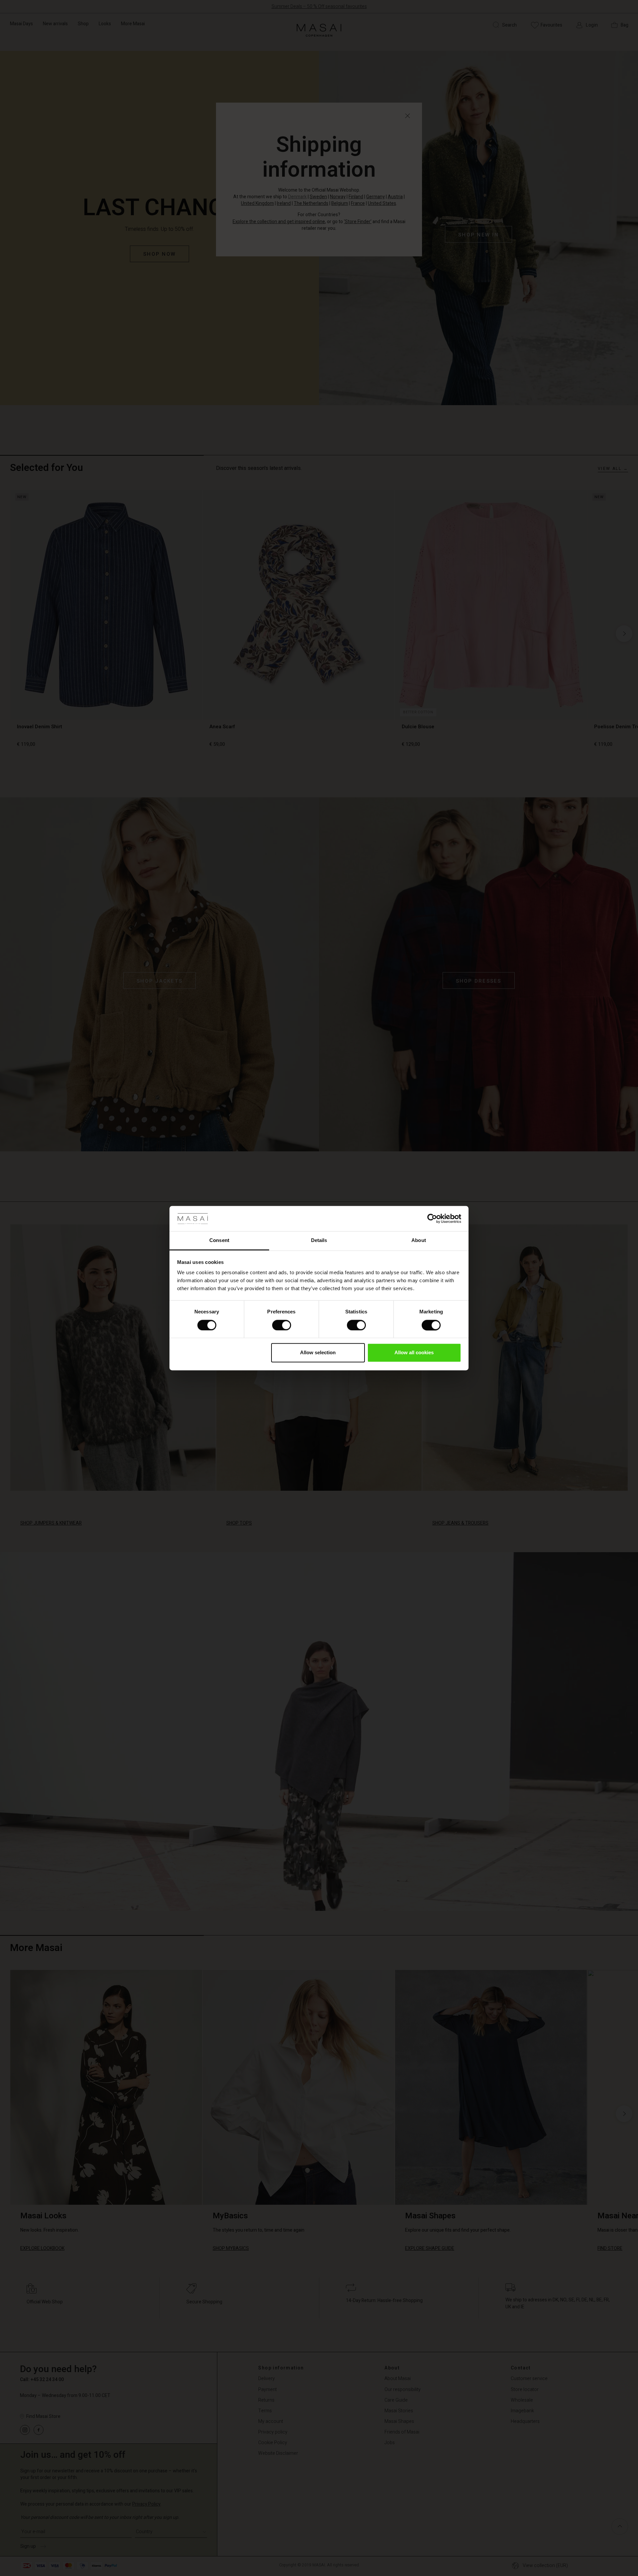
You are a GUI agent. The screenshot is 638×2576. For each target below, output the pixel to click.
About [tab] (419, 1241)
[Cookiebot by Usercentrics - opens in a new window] (432, 1218)
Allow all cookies (414, 1353)
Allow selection (318, 1353)
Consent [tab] (219, 1241)
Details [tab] (319, 1241)
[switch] (282, 1325)
